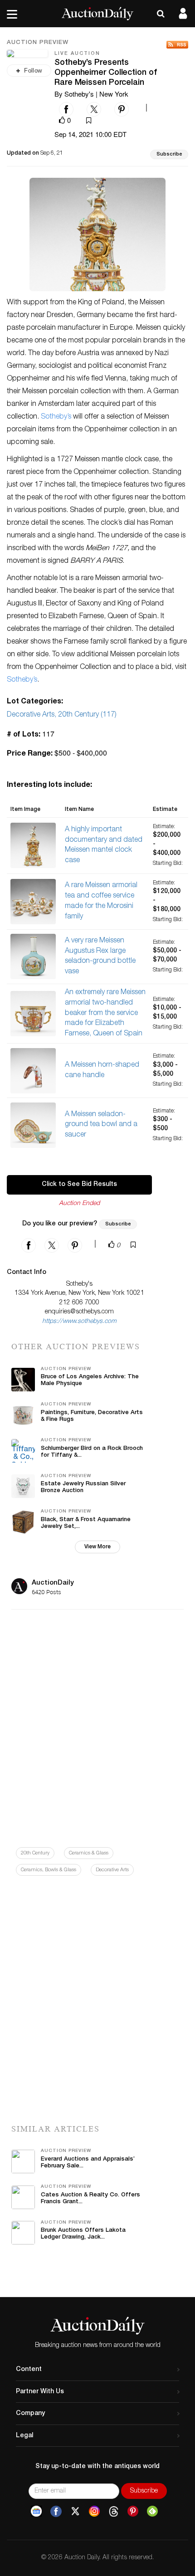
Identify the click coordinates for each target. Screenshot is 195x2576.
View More (97, 1547)
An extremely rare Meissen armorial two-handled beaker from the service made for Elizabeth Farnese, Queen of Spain (105, 1013)
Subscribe (169, 154)
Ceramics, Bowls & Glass (49, 1870)
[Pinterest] (133, 2512)
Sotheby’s (56, 417)
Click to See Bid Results (79, 1185)
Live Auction (77, 54)
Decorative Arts (112, 1870)
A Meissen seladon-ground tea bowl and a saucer (101, 1125)
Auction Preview (38, 43)
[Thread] (114, 2512)
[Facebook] (56, 2512)
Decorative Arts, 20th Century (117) (62, 715)
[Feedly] (152, 2512)
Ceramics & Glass (89, 1853)
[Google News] (36, 2512)
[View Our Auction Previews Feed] (177, 45)
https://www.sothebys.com (79, 1322)
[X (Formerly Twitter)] (75, 2512)
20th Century (35, 1853)
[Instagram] (94, 2512)
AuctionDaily (53, 1583)
